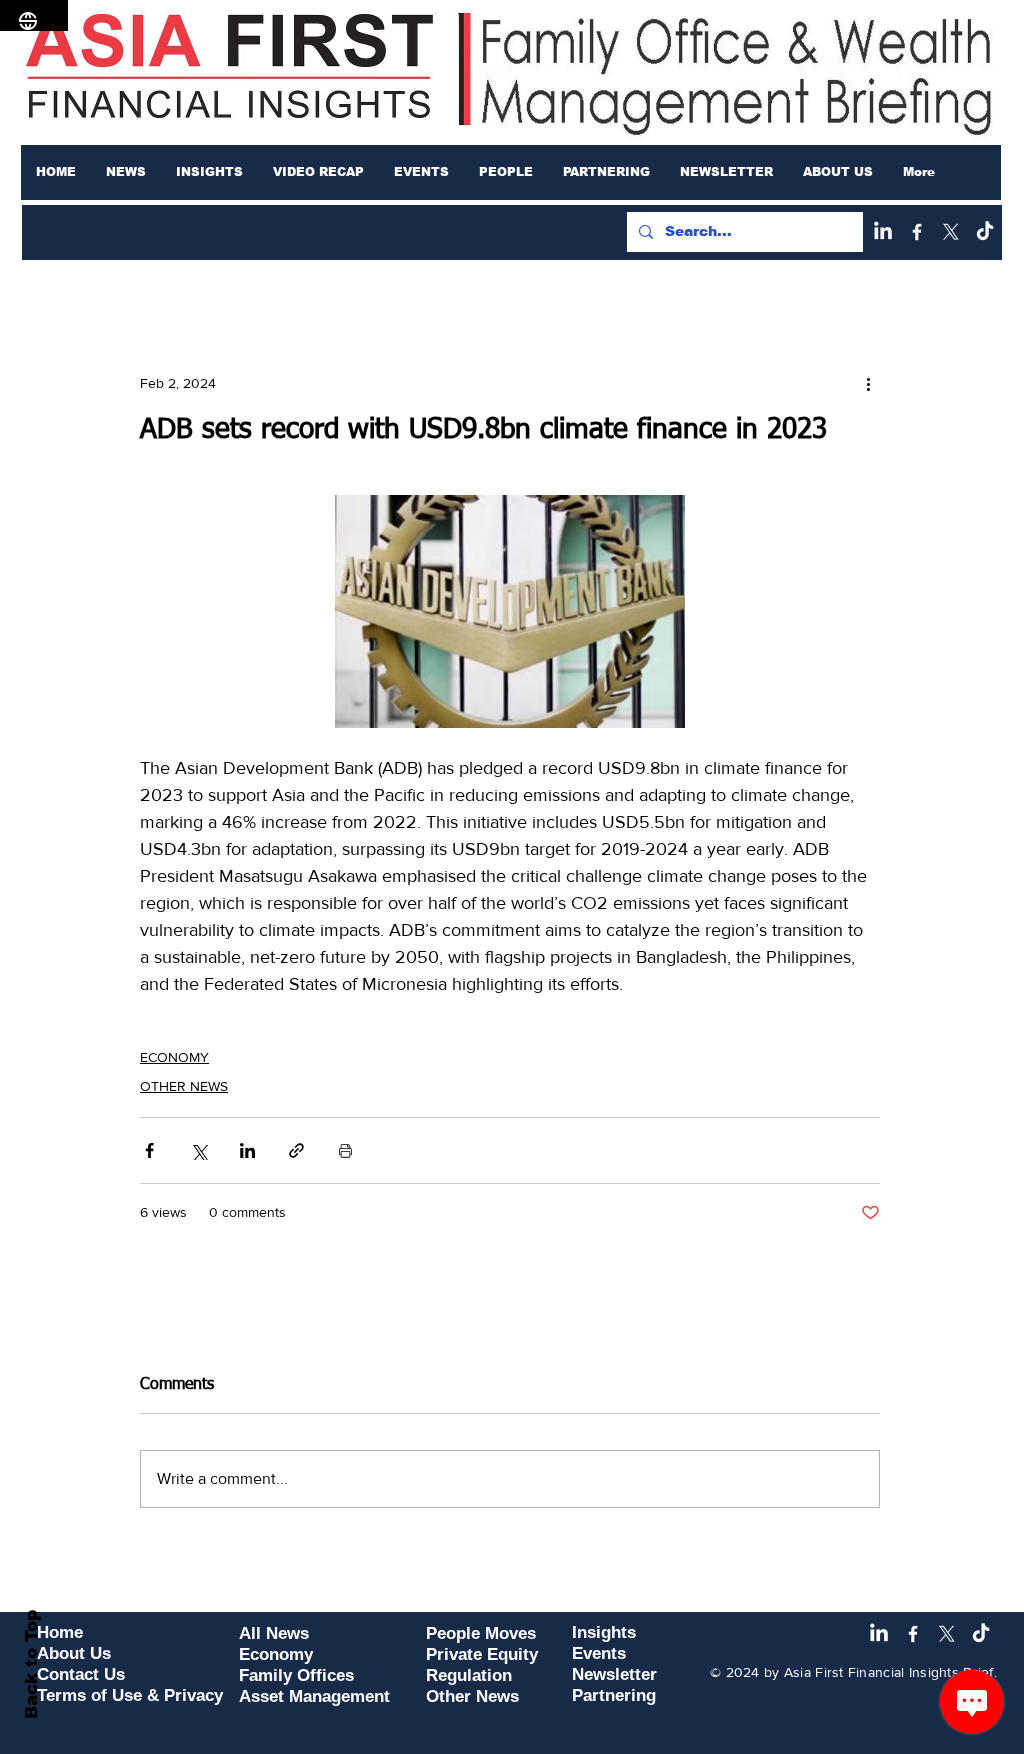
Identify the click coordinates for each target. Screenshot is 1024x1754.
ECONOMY (174, 1057)
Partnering (614, 1695)
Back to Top (31, 1664)
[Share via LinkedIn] (247, 1150)
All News (274, 1633)
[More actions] (868, 383)
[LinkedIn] (883, 232)
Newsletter (614, 1674)
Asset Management (314, 1696)
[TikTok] (985, 232)
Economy (276, 1654)
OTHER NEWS (184, 1086)
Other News (472, 1696)
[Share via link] (296, 1150)
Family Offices (296, 1675)
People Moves (481, 1633)
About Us (74, 1653)
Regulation (469, 1675)
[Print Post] (345, 1150)
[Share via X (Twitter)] (198, 1150)
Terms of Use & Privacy (130, 1695)
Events (599, 1653)
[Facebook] (917, 232)
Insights (604, 1632)
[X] (951, 232)
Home (60, 1632)
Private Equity (482, 1654)
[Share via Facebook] (149, 1150)
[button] (126, 172)
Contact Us (81, 1674)
